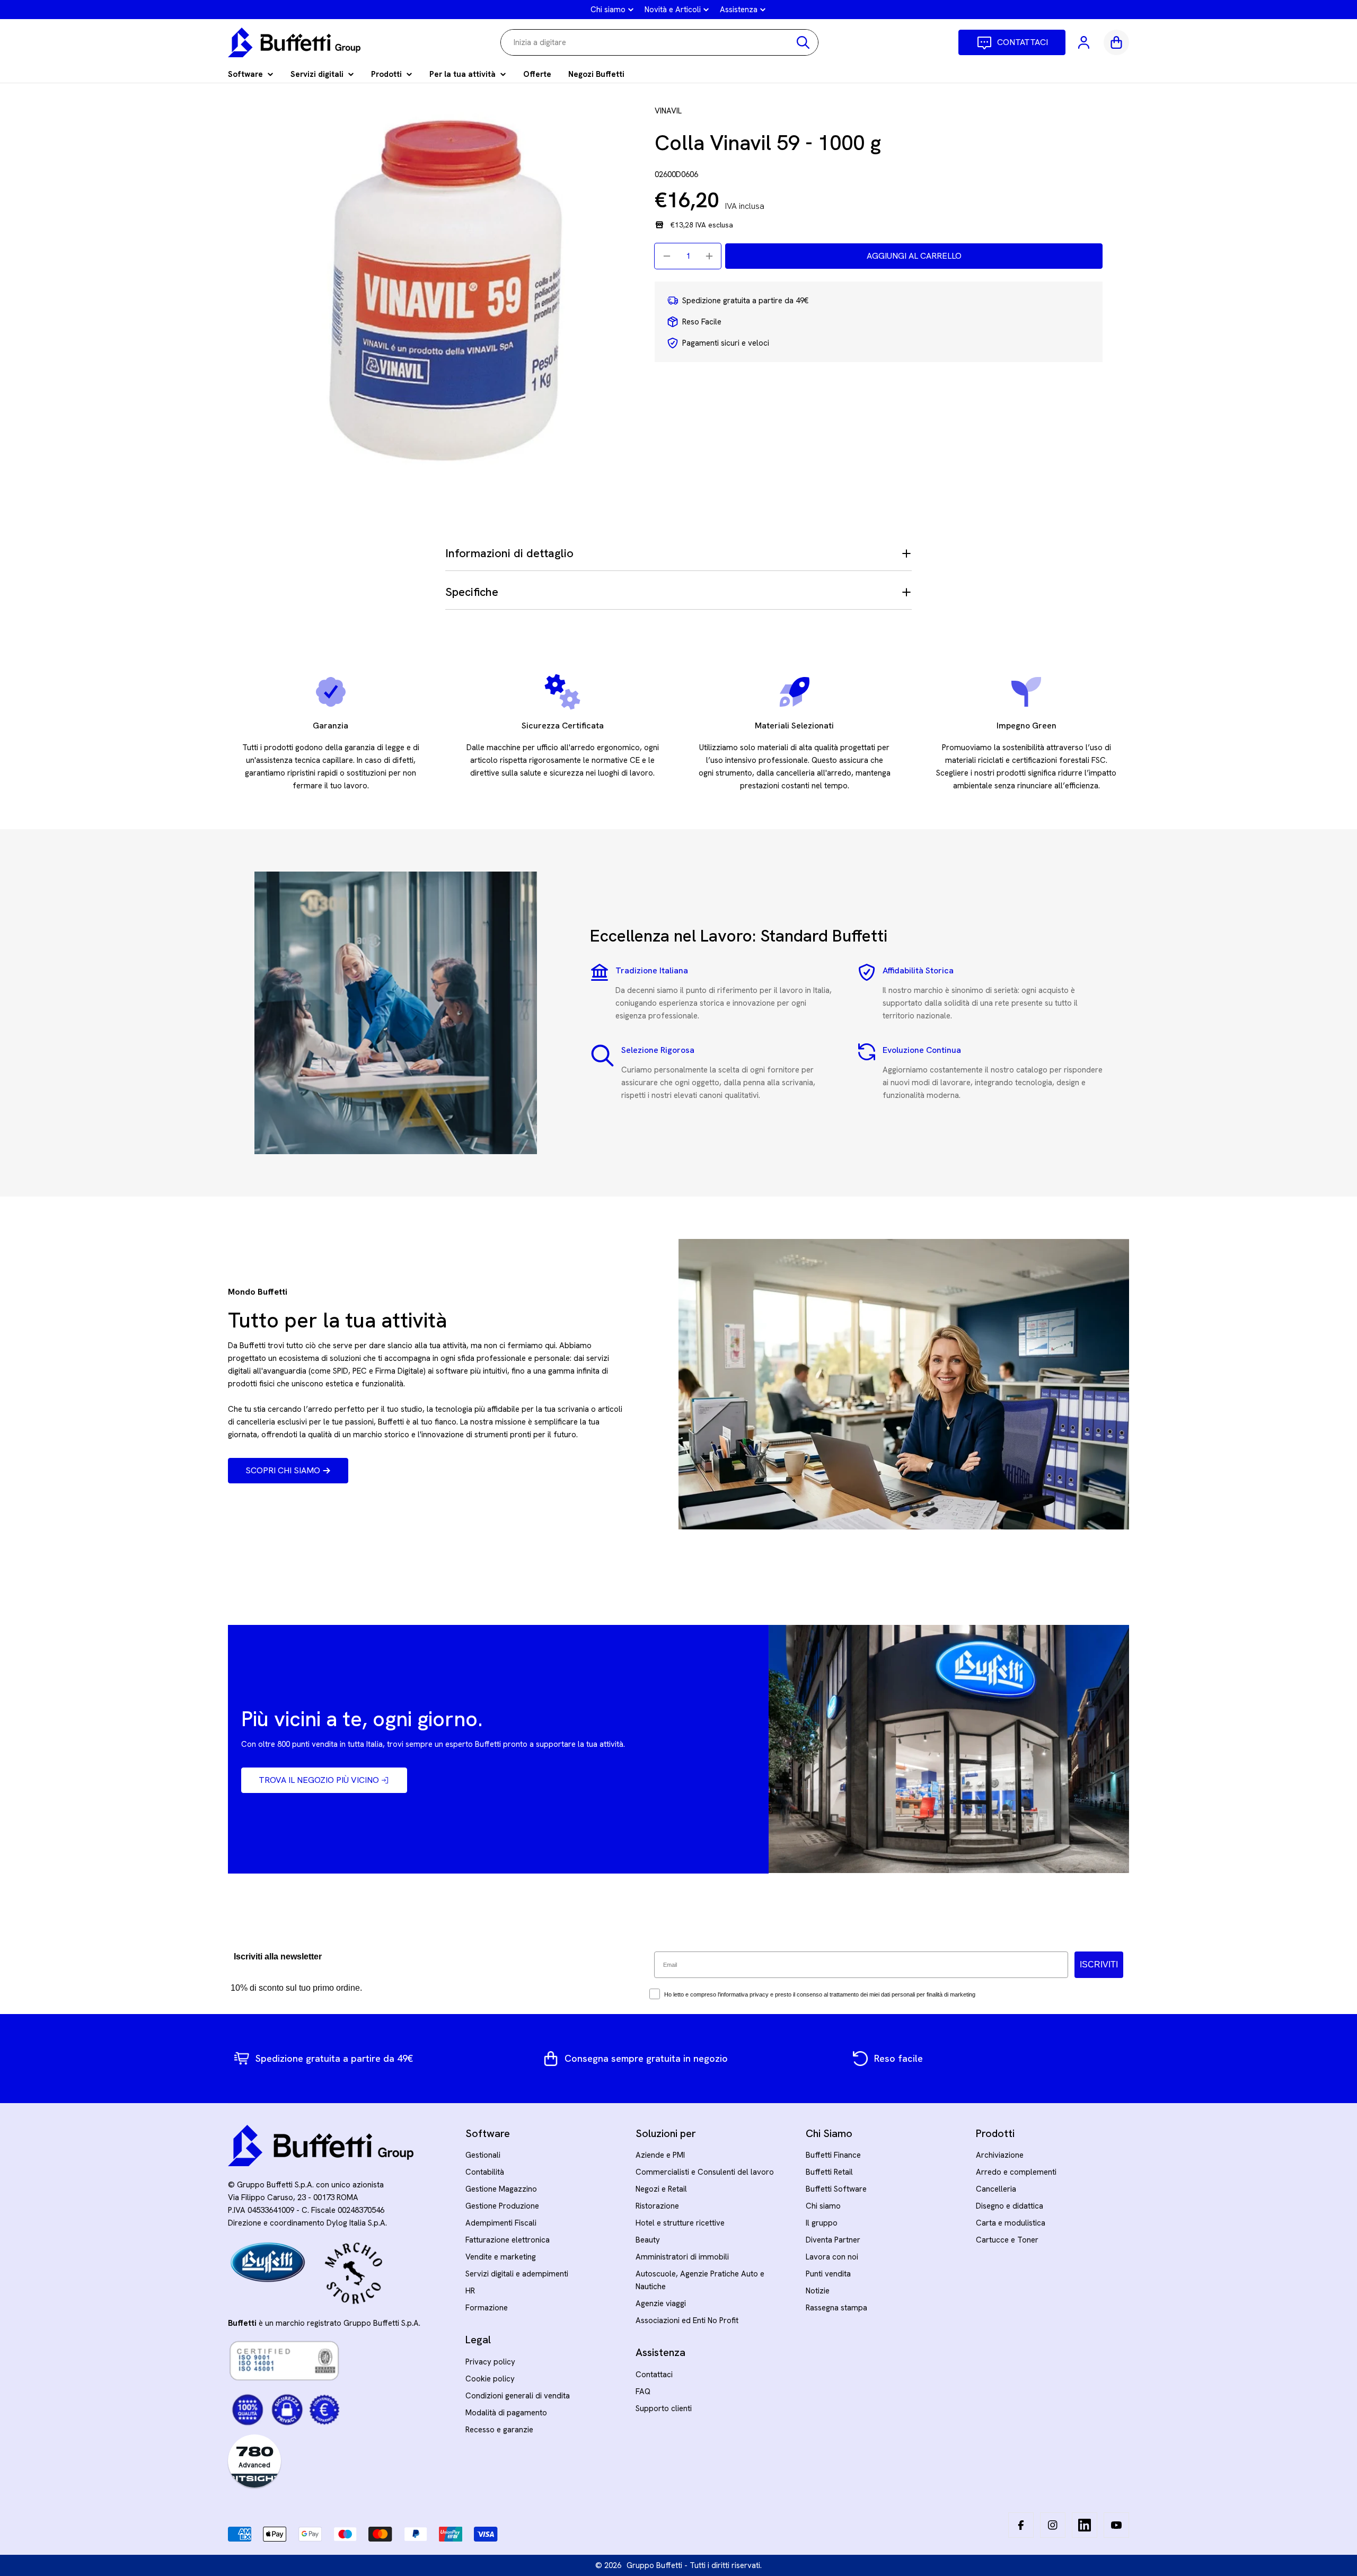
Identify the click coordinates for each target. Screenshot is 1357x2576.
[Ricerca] (803, 42)
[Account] (1085, 42)
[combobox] (659, 42)
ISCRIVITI (1099, 1964)
